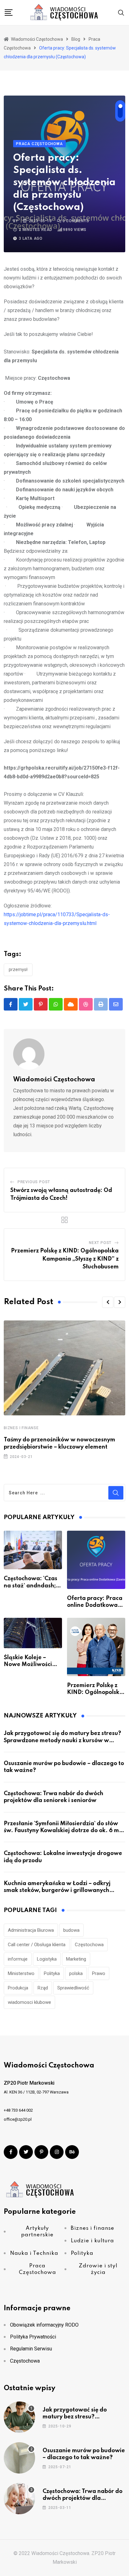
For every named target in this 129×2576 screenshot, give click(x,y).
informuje (18, 1959)
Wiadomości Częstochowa (54, 1080)
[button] (108, 1302)
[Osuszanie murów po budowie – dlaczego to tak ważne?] (19, 2458)
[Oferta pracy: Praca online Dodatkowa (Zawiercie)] (96, 1560)
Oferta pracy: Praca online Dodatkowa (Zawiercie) (95, 1605)
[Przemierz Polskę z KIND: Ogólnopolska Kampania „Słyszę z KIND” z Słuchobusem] (96, 1647)
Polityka (52, 1973)
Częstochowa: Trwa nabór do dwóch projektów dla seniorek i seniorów (83, 2498)
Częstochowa (89, 1945)
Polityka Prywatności (33, 2337)
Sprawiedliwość (73, 1988)
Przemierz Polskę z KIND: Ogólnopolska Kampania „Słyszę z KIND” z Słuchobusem (65, 1259)
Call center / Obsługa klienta (37, 1945)
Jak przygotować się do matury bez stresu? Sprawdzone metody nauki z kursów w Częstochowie (62, 1740)
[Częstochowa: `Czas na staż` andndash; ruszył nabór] (33, 1550)
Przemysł (18, 969)
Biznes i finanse (21, 1428)
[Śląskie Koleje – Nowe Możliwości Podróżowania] (33, 1633)
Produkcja (18, 1988)
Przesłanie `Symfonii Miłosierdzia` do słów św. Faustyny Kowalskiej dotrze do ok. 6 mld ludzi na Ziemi (64, 1831)
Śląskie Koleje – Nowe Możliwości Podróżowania (28, 1665)
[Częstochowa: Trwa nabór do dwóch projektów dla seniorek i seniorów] (19, 2499)
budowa (71, 1930)
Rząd (43, 1988)
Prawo (99, 1973)
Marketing (76, 1959)
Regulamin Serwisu (31, 2349)
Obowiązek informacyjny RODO (44, 2325)
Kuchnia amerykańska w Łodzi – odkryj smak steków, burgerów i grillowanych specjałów (57, 1891)
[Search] (121, 12)
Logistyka (47, 1959)
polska (76, 1973)
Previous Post (34, 1182)
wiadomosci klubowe (29, 2002)
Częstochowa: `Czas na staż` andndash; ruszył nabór (31, 1586)
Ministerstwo (21, 1973)
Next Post (100, 1243)
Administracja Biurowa (31, 1930)
